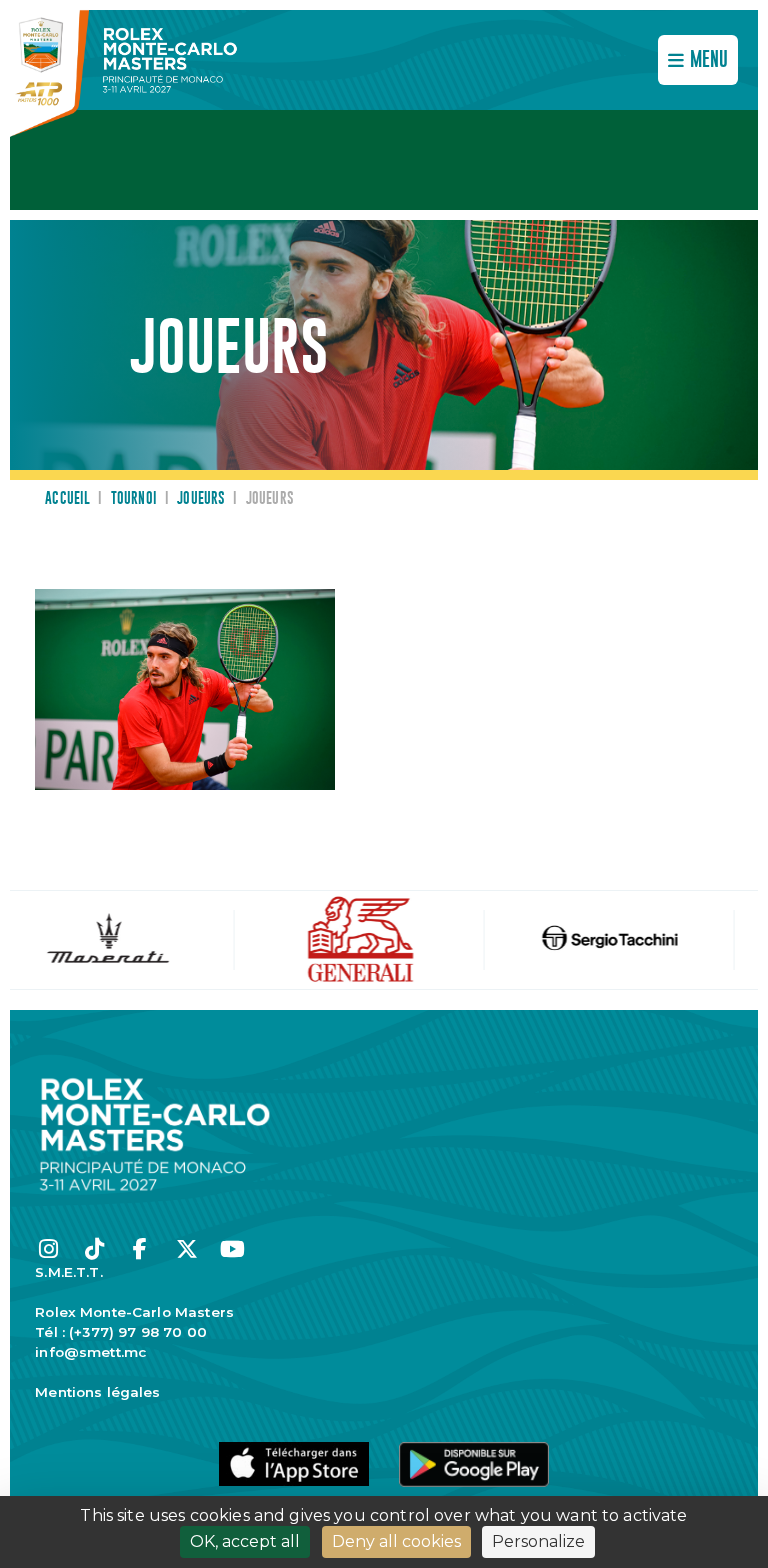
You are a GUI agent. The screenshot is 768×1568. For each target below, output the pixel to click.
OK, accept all (245, 1541)
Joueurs (201, 499)
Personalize (538, 1541)
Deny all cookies (396, 1541)
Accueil (67, 499)
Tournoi (134, 499)
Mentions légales (97, 1392)
